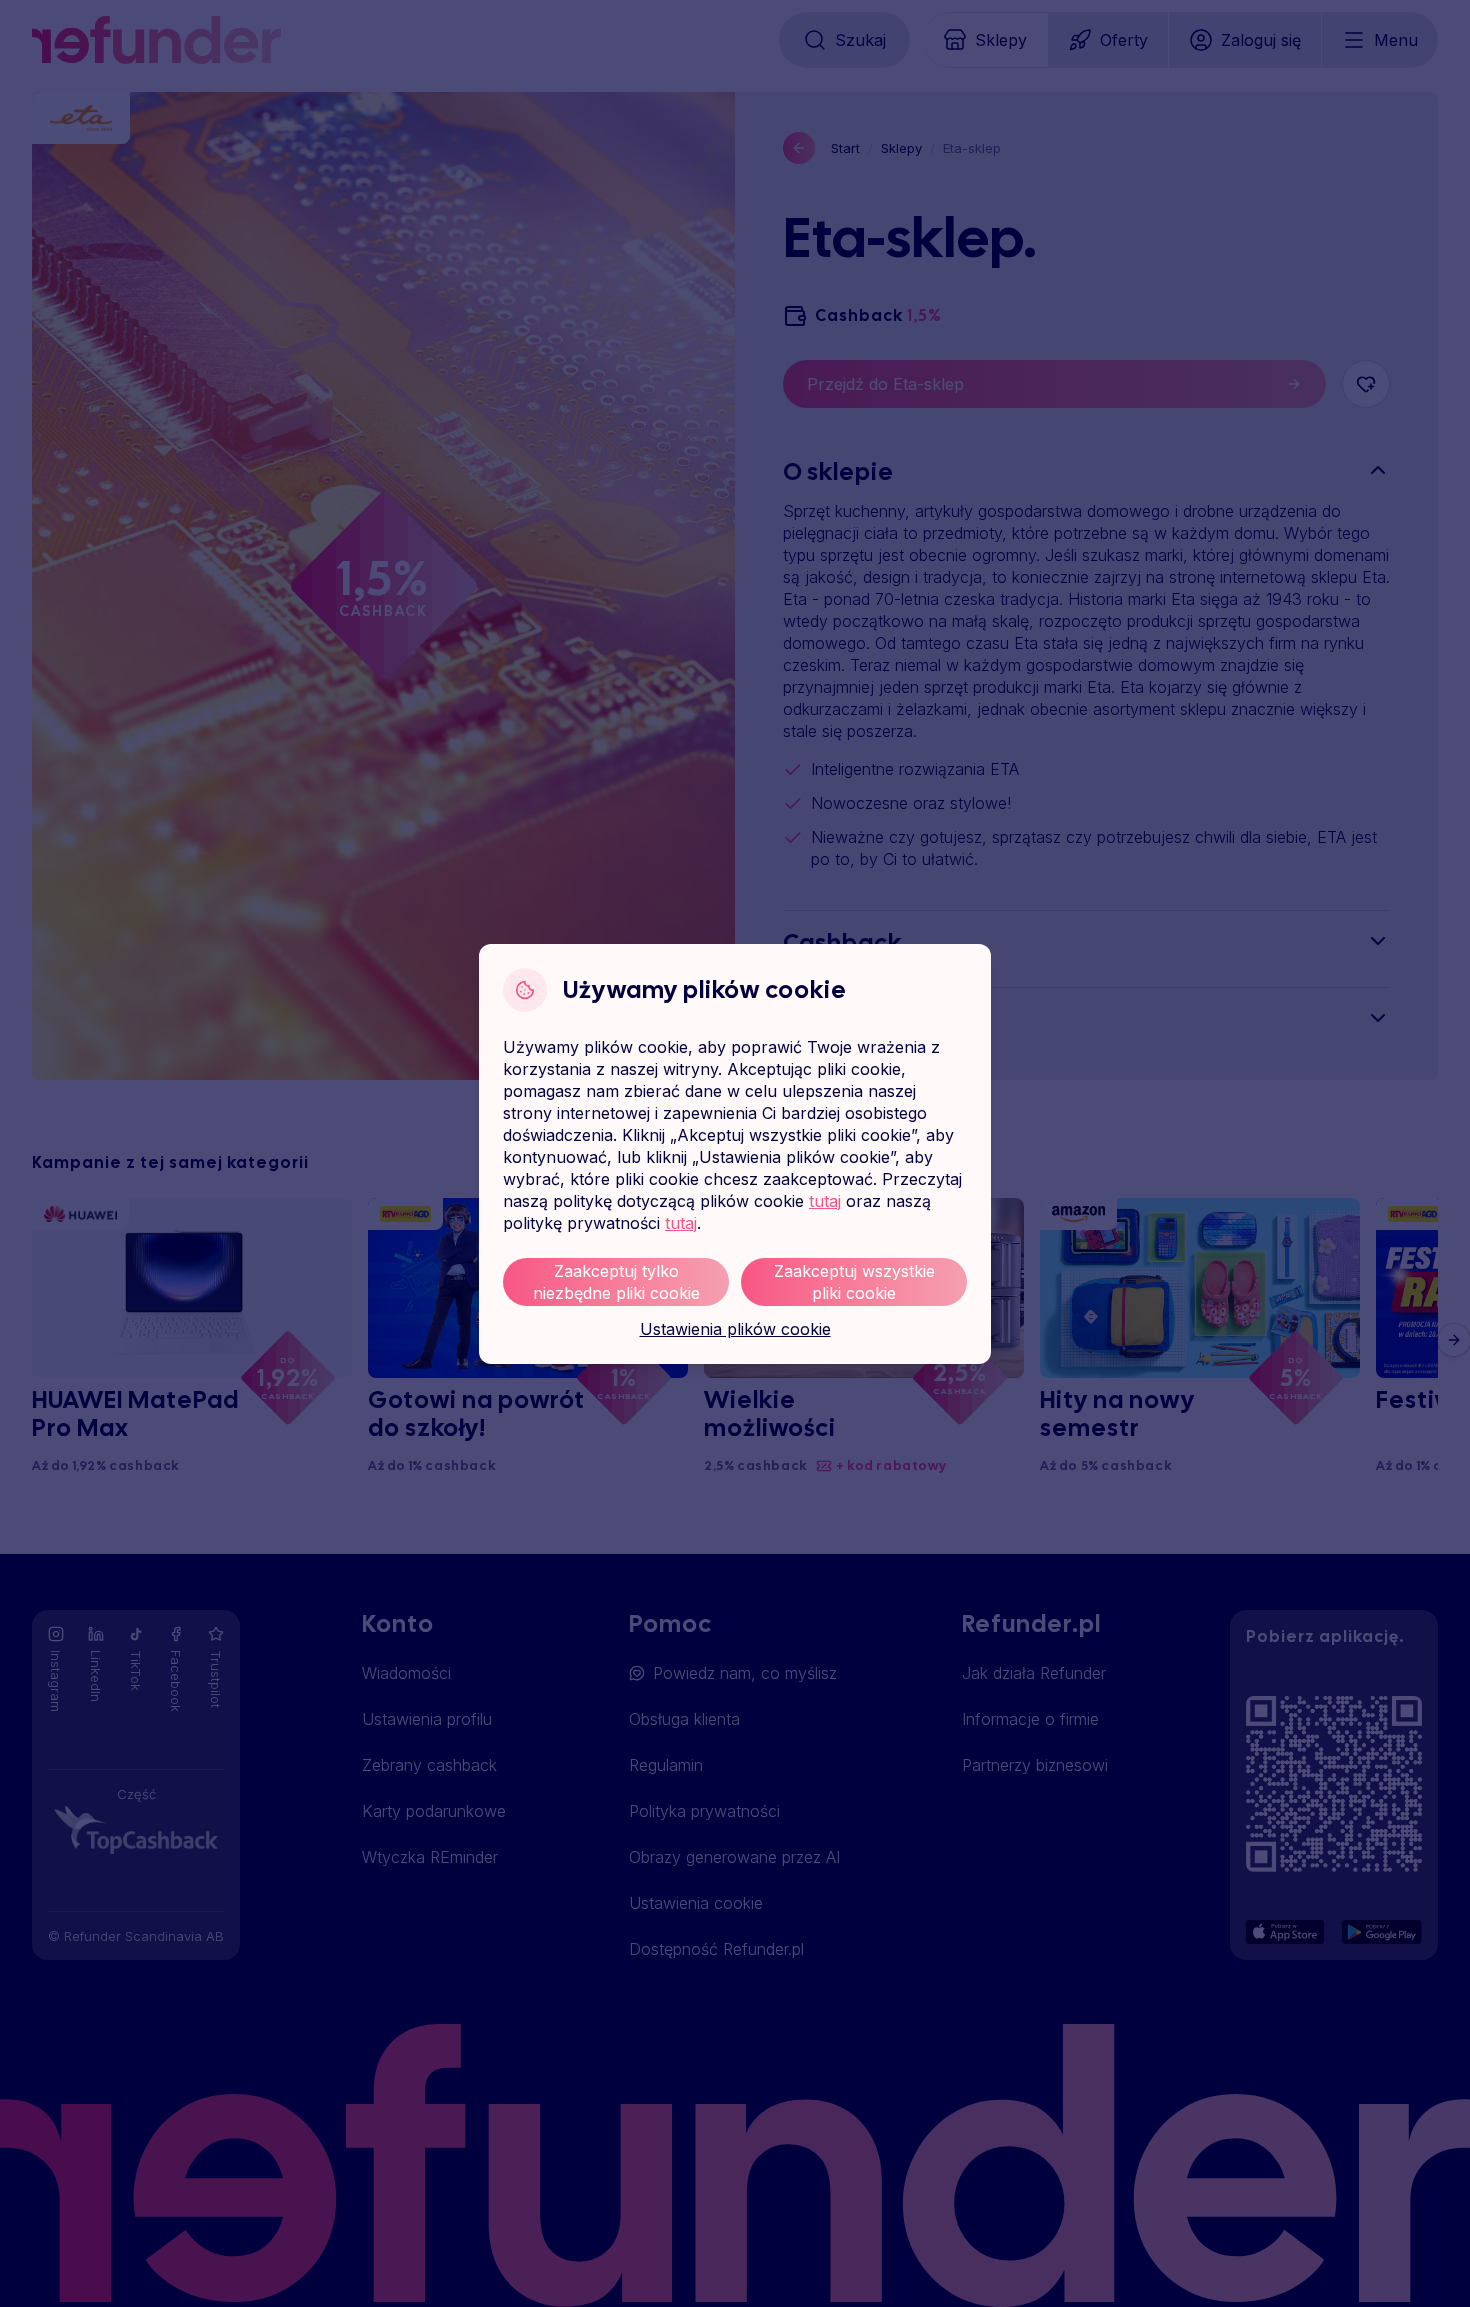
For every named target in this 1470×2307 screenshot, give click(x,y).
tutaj (825, 1201)
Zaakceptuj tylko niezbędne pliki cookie (616, 1282)
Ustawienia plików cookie (735, 1329)
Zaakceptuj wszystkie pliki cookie (854, 1282)
